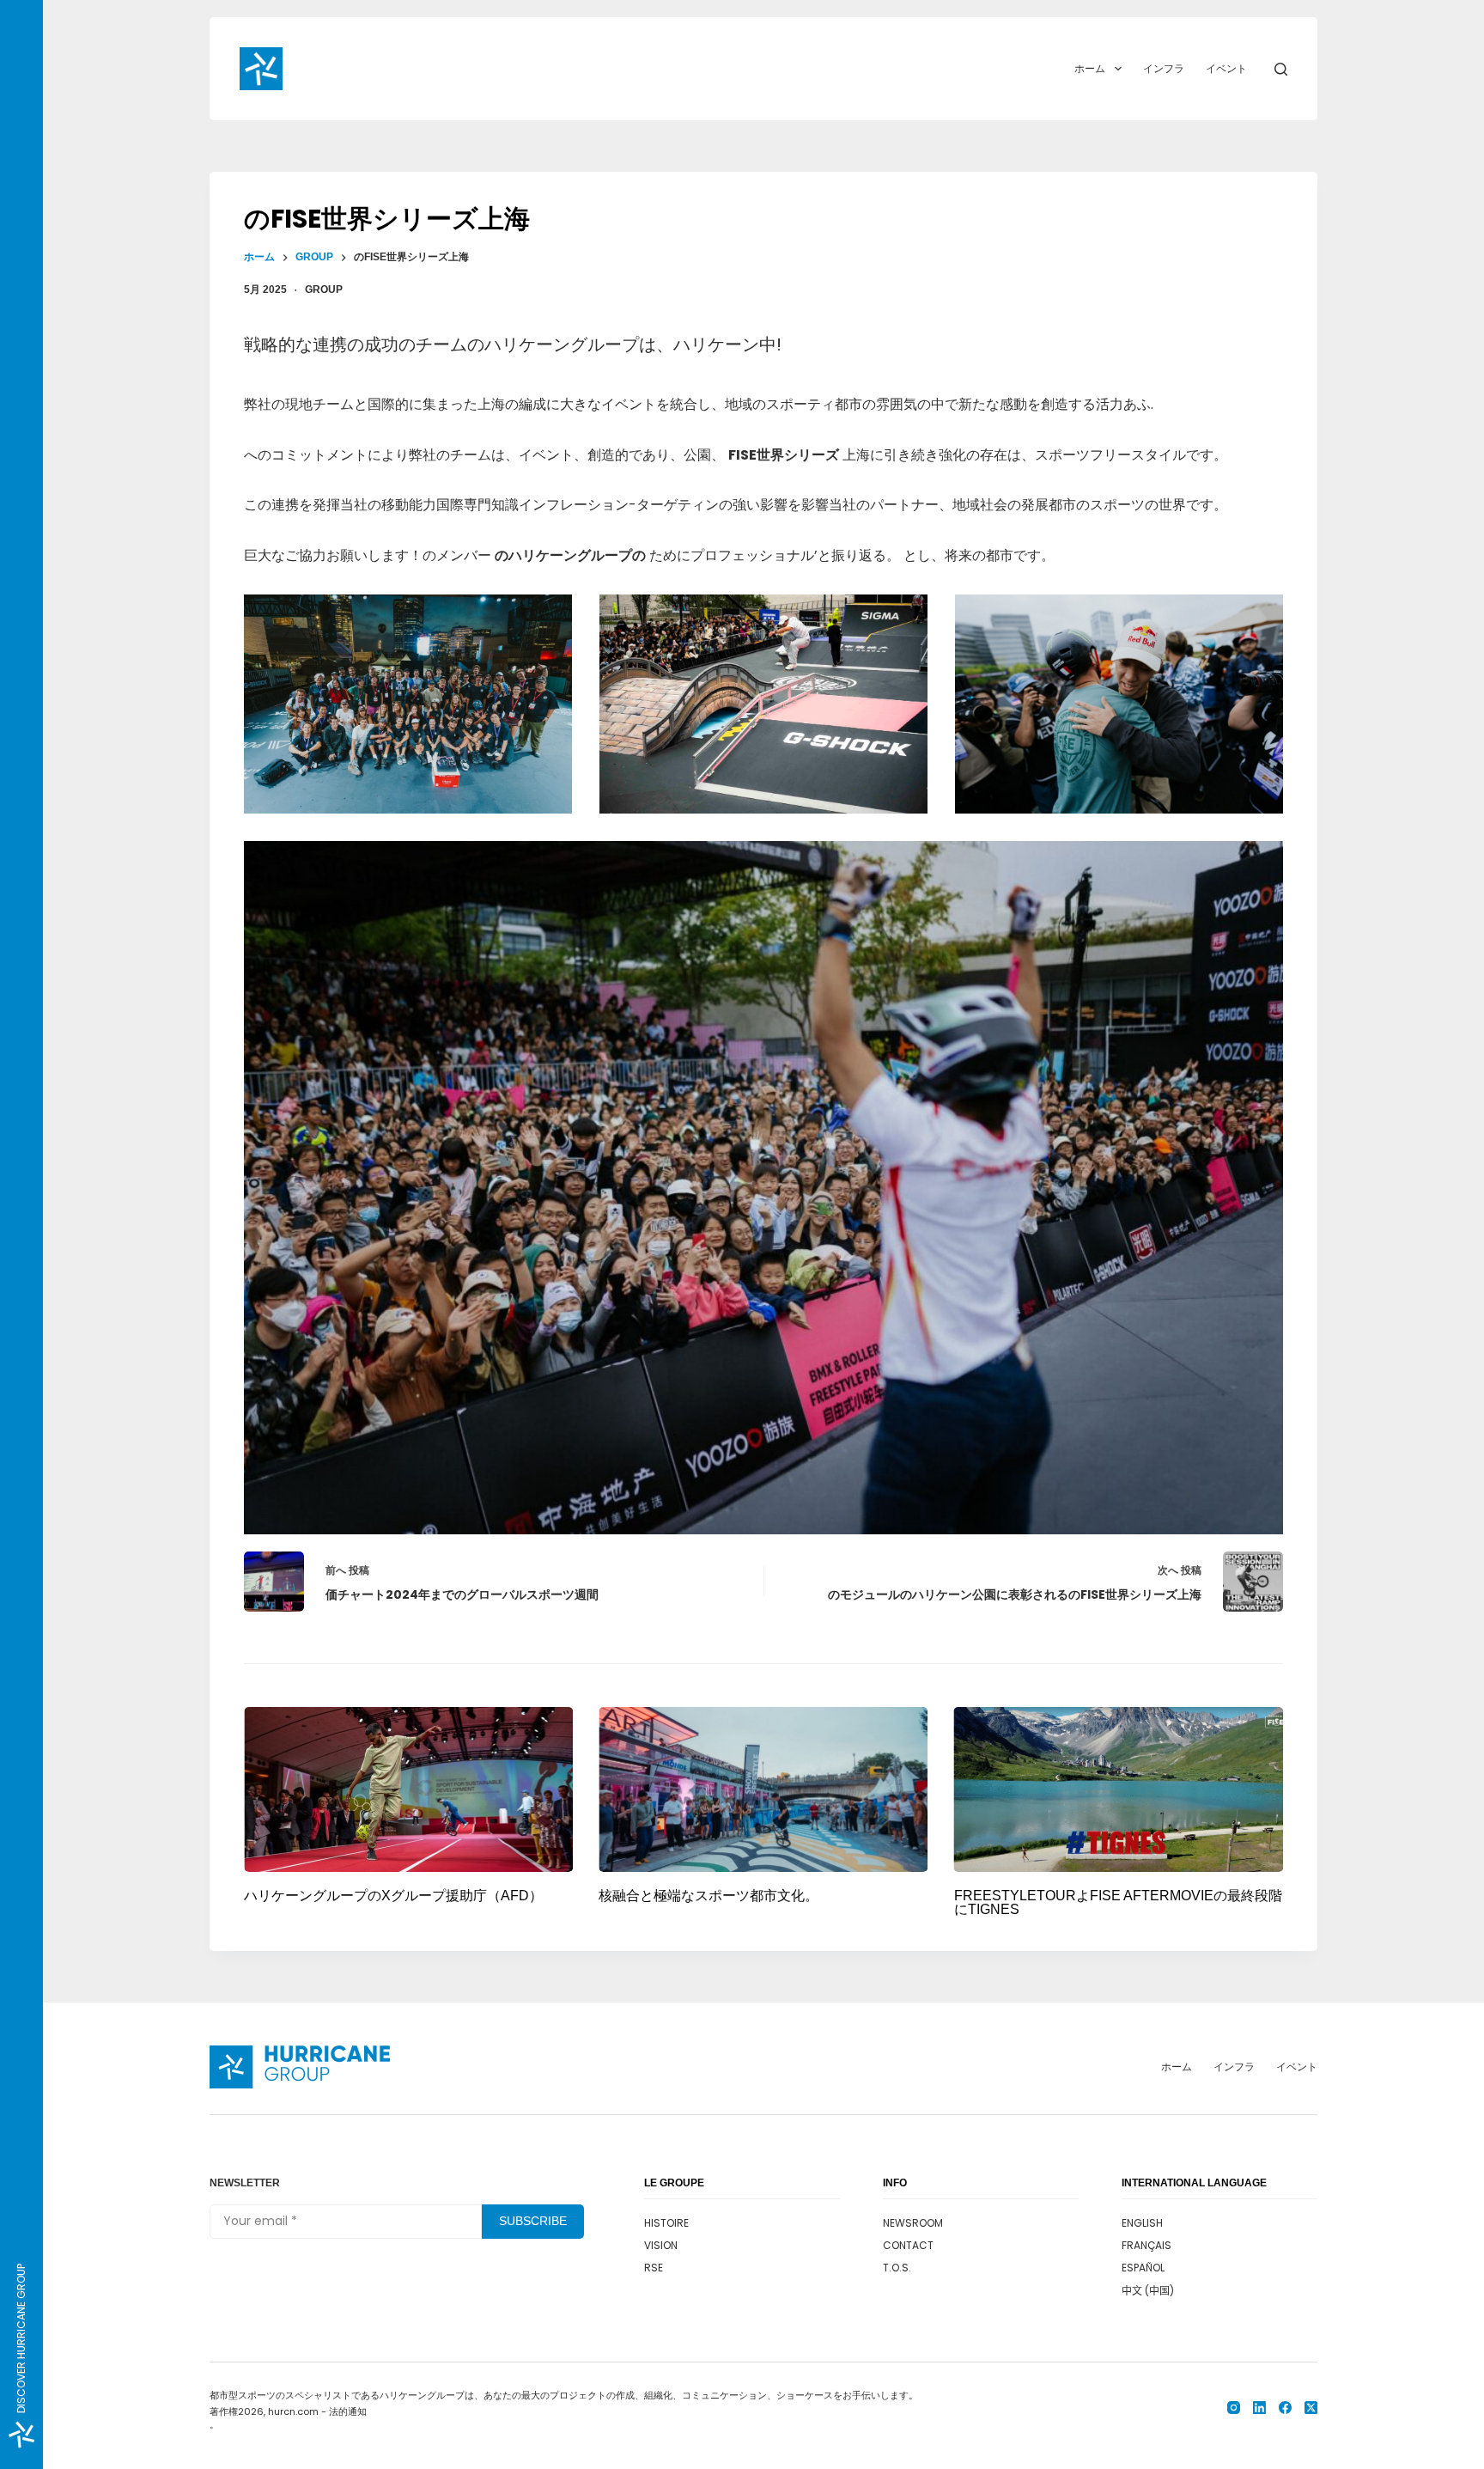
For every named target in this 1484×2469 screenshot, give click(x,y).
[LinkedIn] (1259, 2408)
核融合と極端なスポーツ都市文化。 (709, 1896)
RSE (654, 2268)
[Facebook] (1285, 2408)
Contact (908, 2245)
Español (1143, 2268)
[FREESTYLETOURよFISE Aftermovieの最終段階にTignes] (1119, 1789)
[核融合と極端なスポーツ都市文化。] (763, 1789)
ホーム (1090, 68)
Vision (661, 2245)
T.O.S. (897, 2268)
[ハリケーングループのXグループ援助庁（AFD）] (408, 1789)
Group (324, 290)
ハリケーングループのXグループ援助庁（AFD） (393, 1896)
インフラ (1164, 68)
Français (1146, 2245)
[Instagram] (1234, 2408)
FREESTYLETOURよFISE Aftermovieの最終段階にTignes (1118, 1902)
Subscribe (533, 2221)
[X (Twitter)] (1311, 2408)
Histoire (666, 2223)
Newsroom (913, 2223)
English (1142, 2223)
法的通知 (348, 2411)
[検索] (1281, 69)
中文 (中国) (1148, 2291)
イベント (1226, 68)
